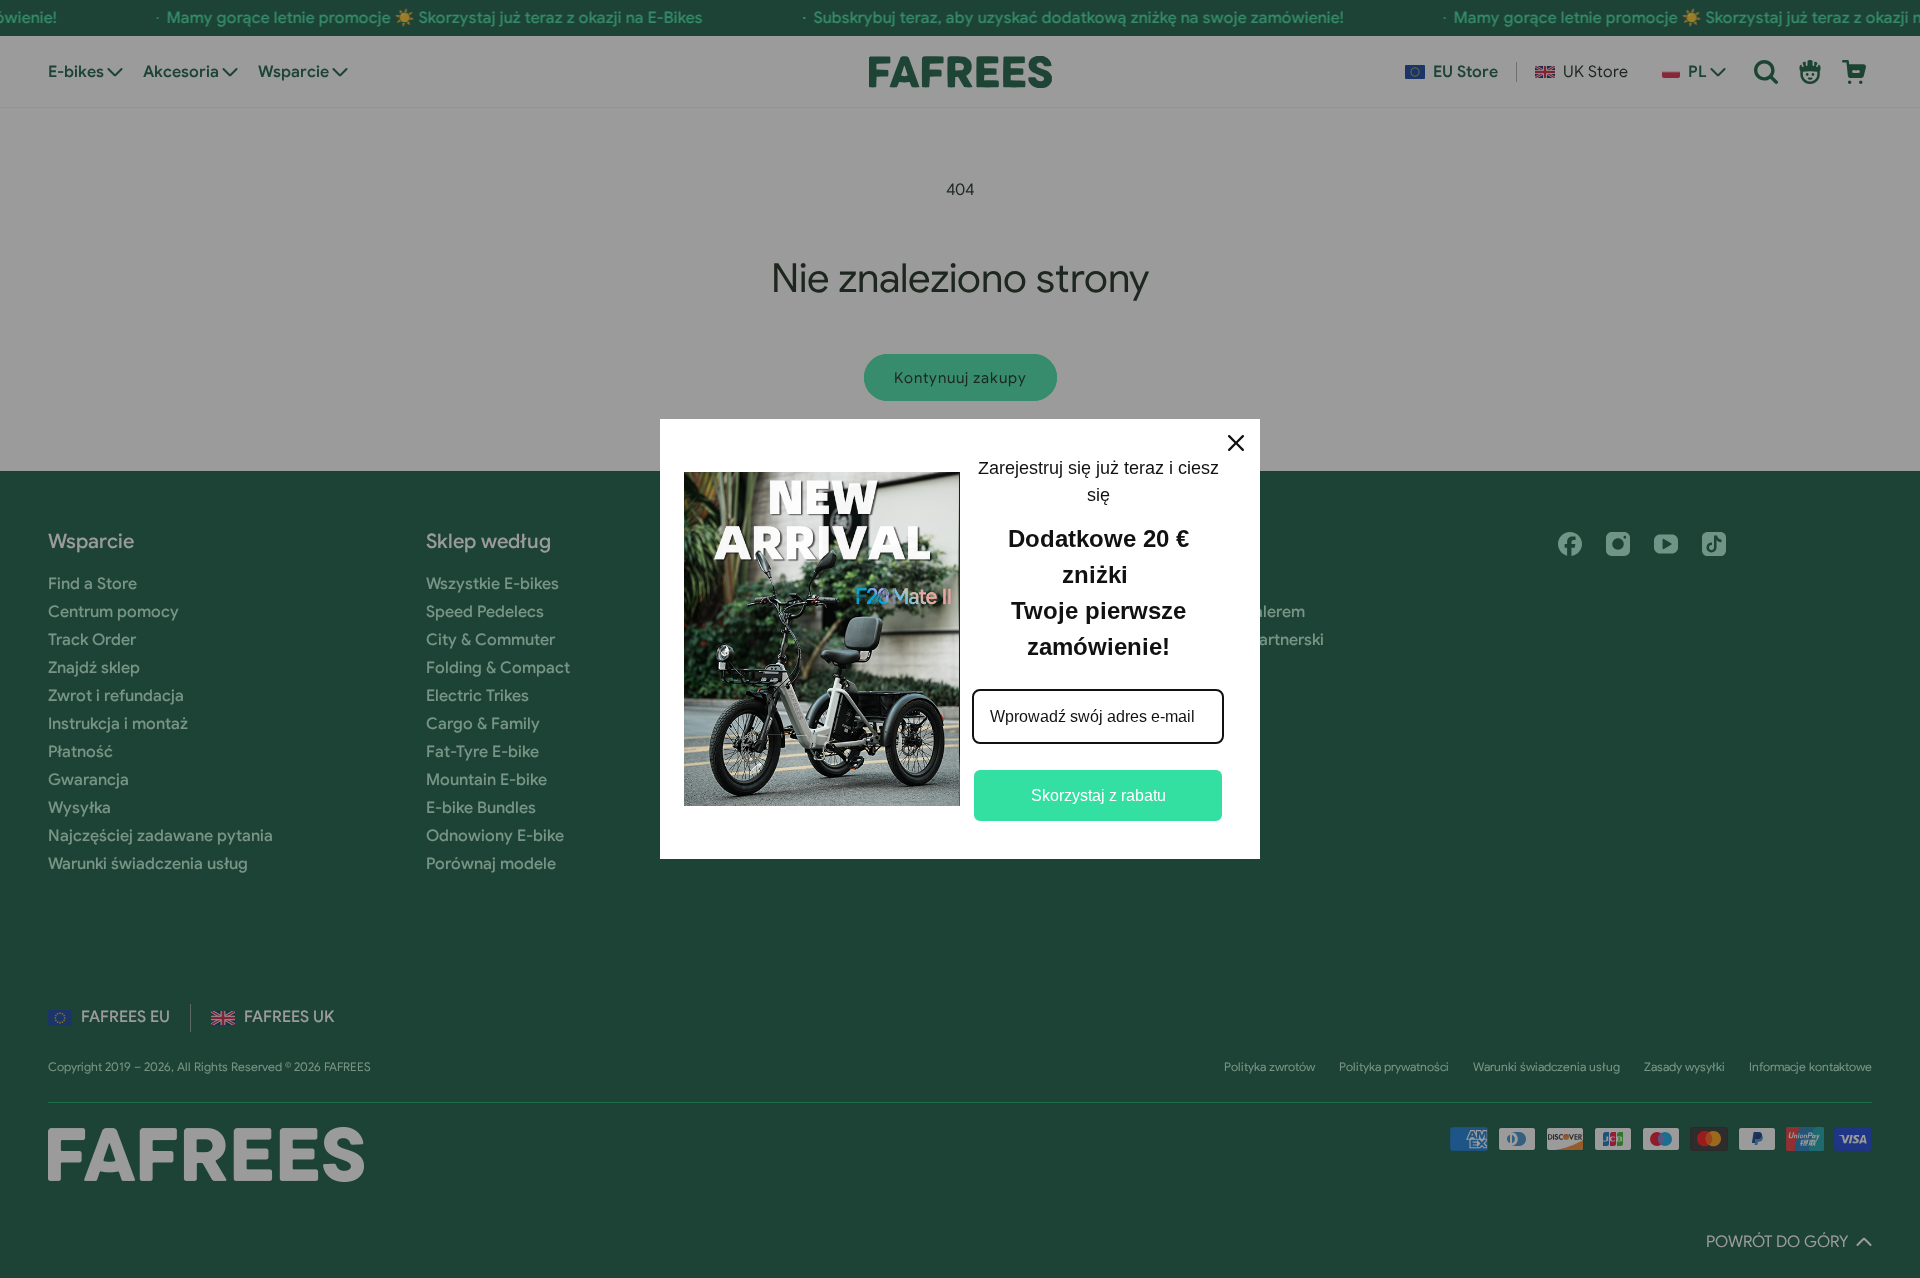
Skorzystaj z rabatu (1098, 795)
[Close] (1236, 443)
